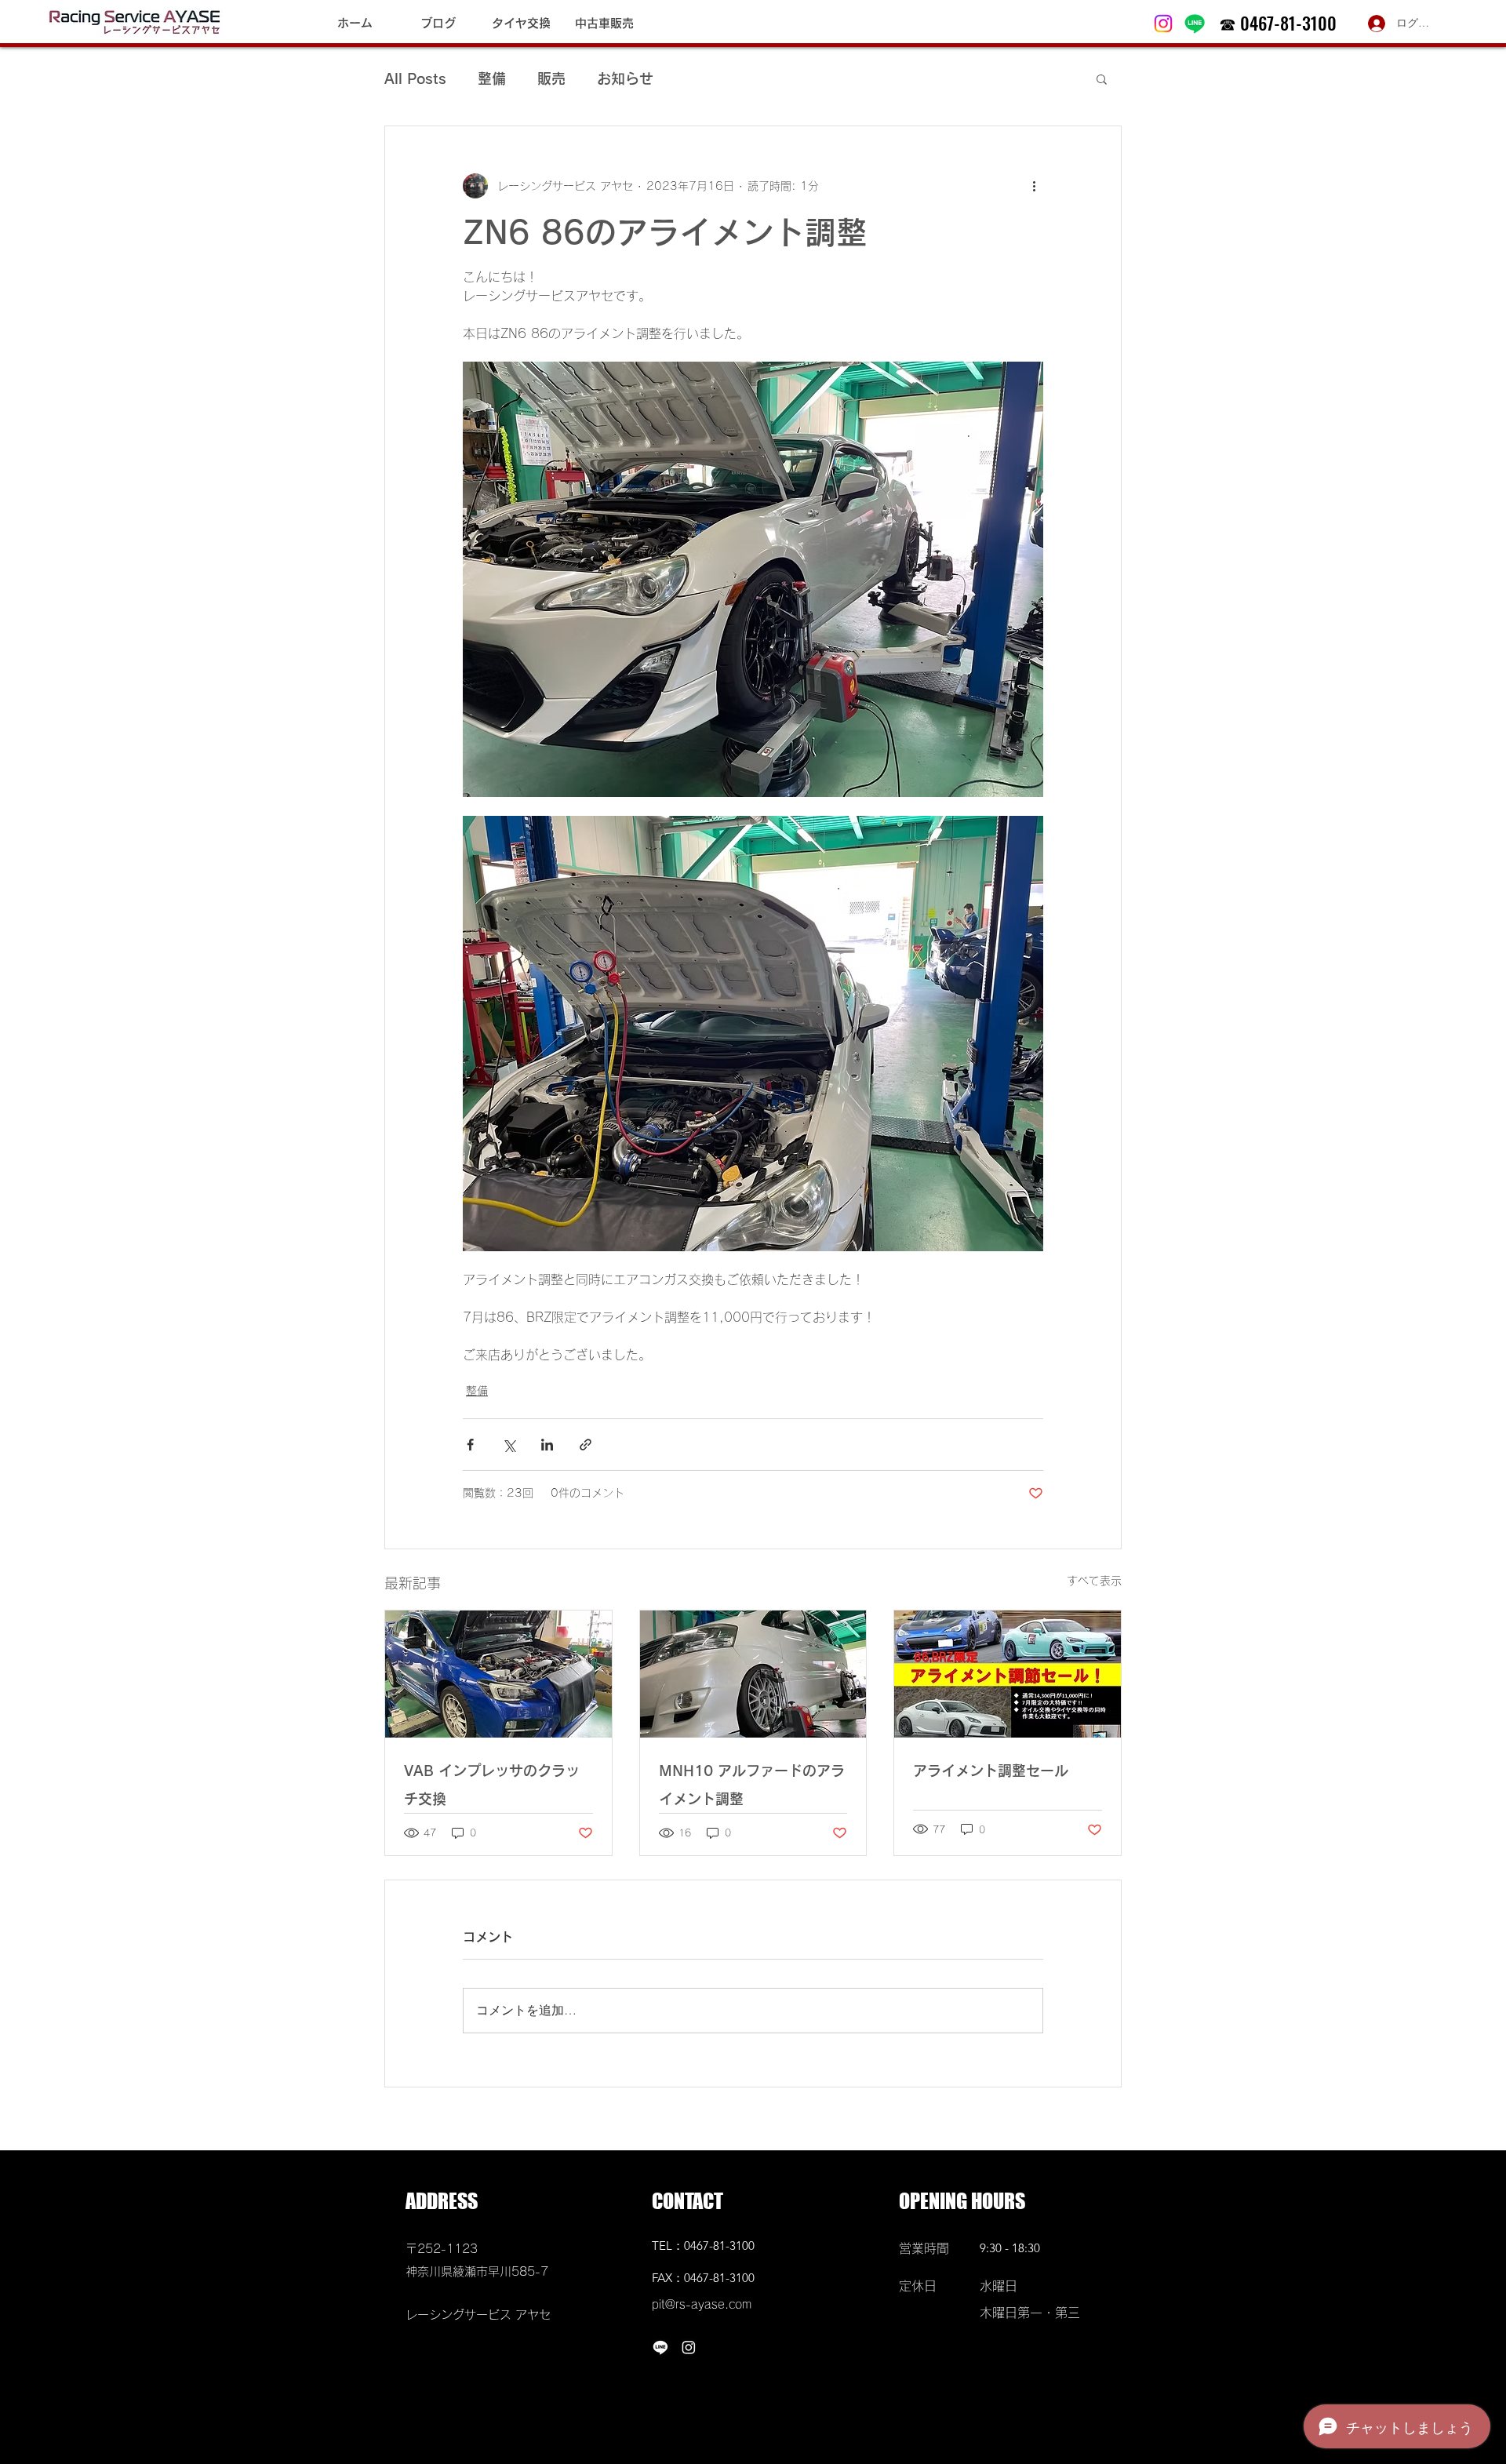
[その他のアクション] (1034, 186)
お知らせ (625, 78)
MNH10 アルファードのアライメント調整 (752, 1785)
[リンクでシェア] (586, 1445)
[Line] (1195, 24)
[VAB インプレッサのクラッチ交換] (498, 1674)
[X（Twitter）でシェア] (509, 1445)
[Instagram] (1163, 24)
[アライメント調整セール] (1008, 1674)
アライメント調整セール (991, 1771)
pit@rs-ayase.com (702, 2304)
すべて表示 (1094, 1581)
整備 (492, 78)
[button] (1102, 78)
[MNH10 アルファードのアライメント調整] (753, 1674)
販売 (551, 78)
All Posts (415, 78)
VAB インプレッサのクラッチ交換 (492, 1785)
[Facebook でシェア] (470, 1445)
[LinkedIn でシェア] (547, 1445)
